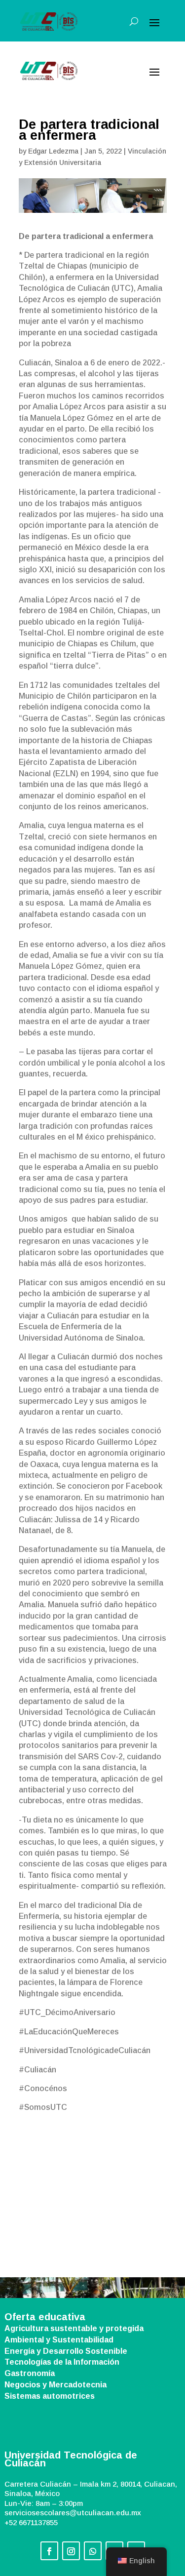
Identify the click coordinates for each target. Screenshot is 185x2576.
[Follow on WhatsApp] (93, 2551)
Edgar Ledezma (53, 151)
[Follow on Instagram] (71, 2551)
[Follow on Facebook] (49, 2551)
